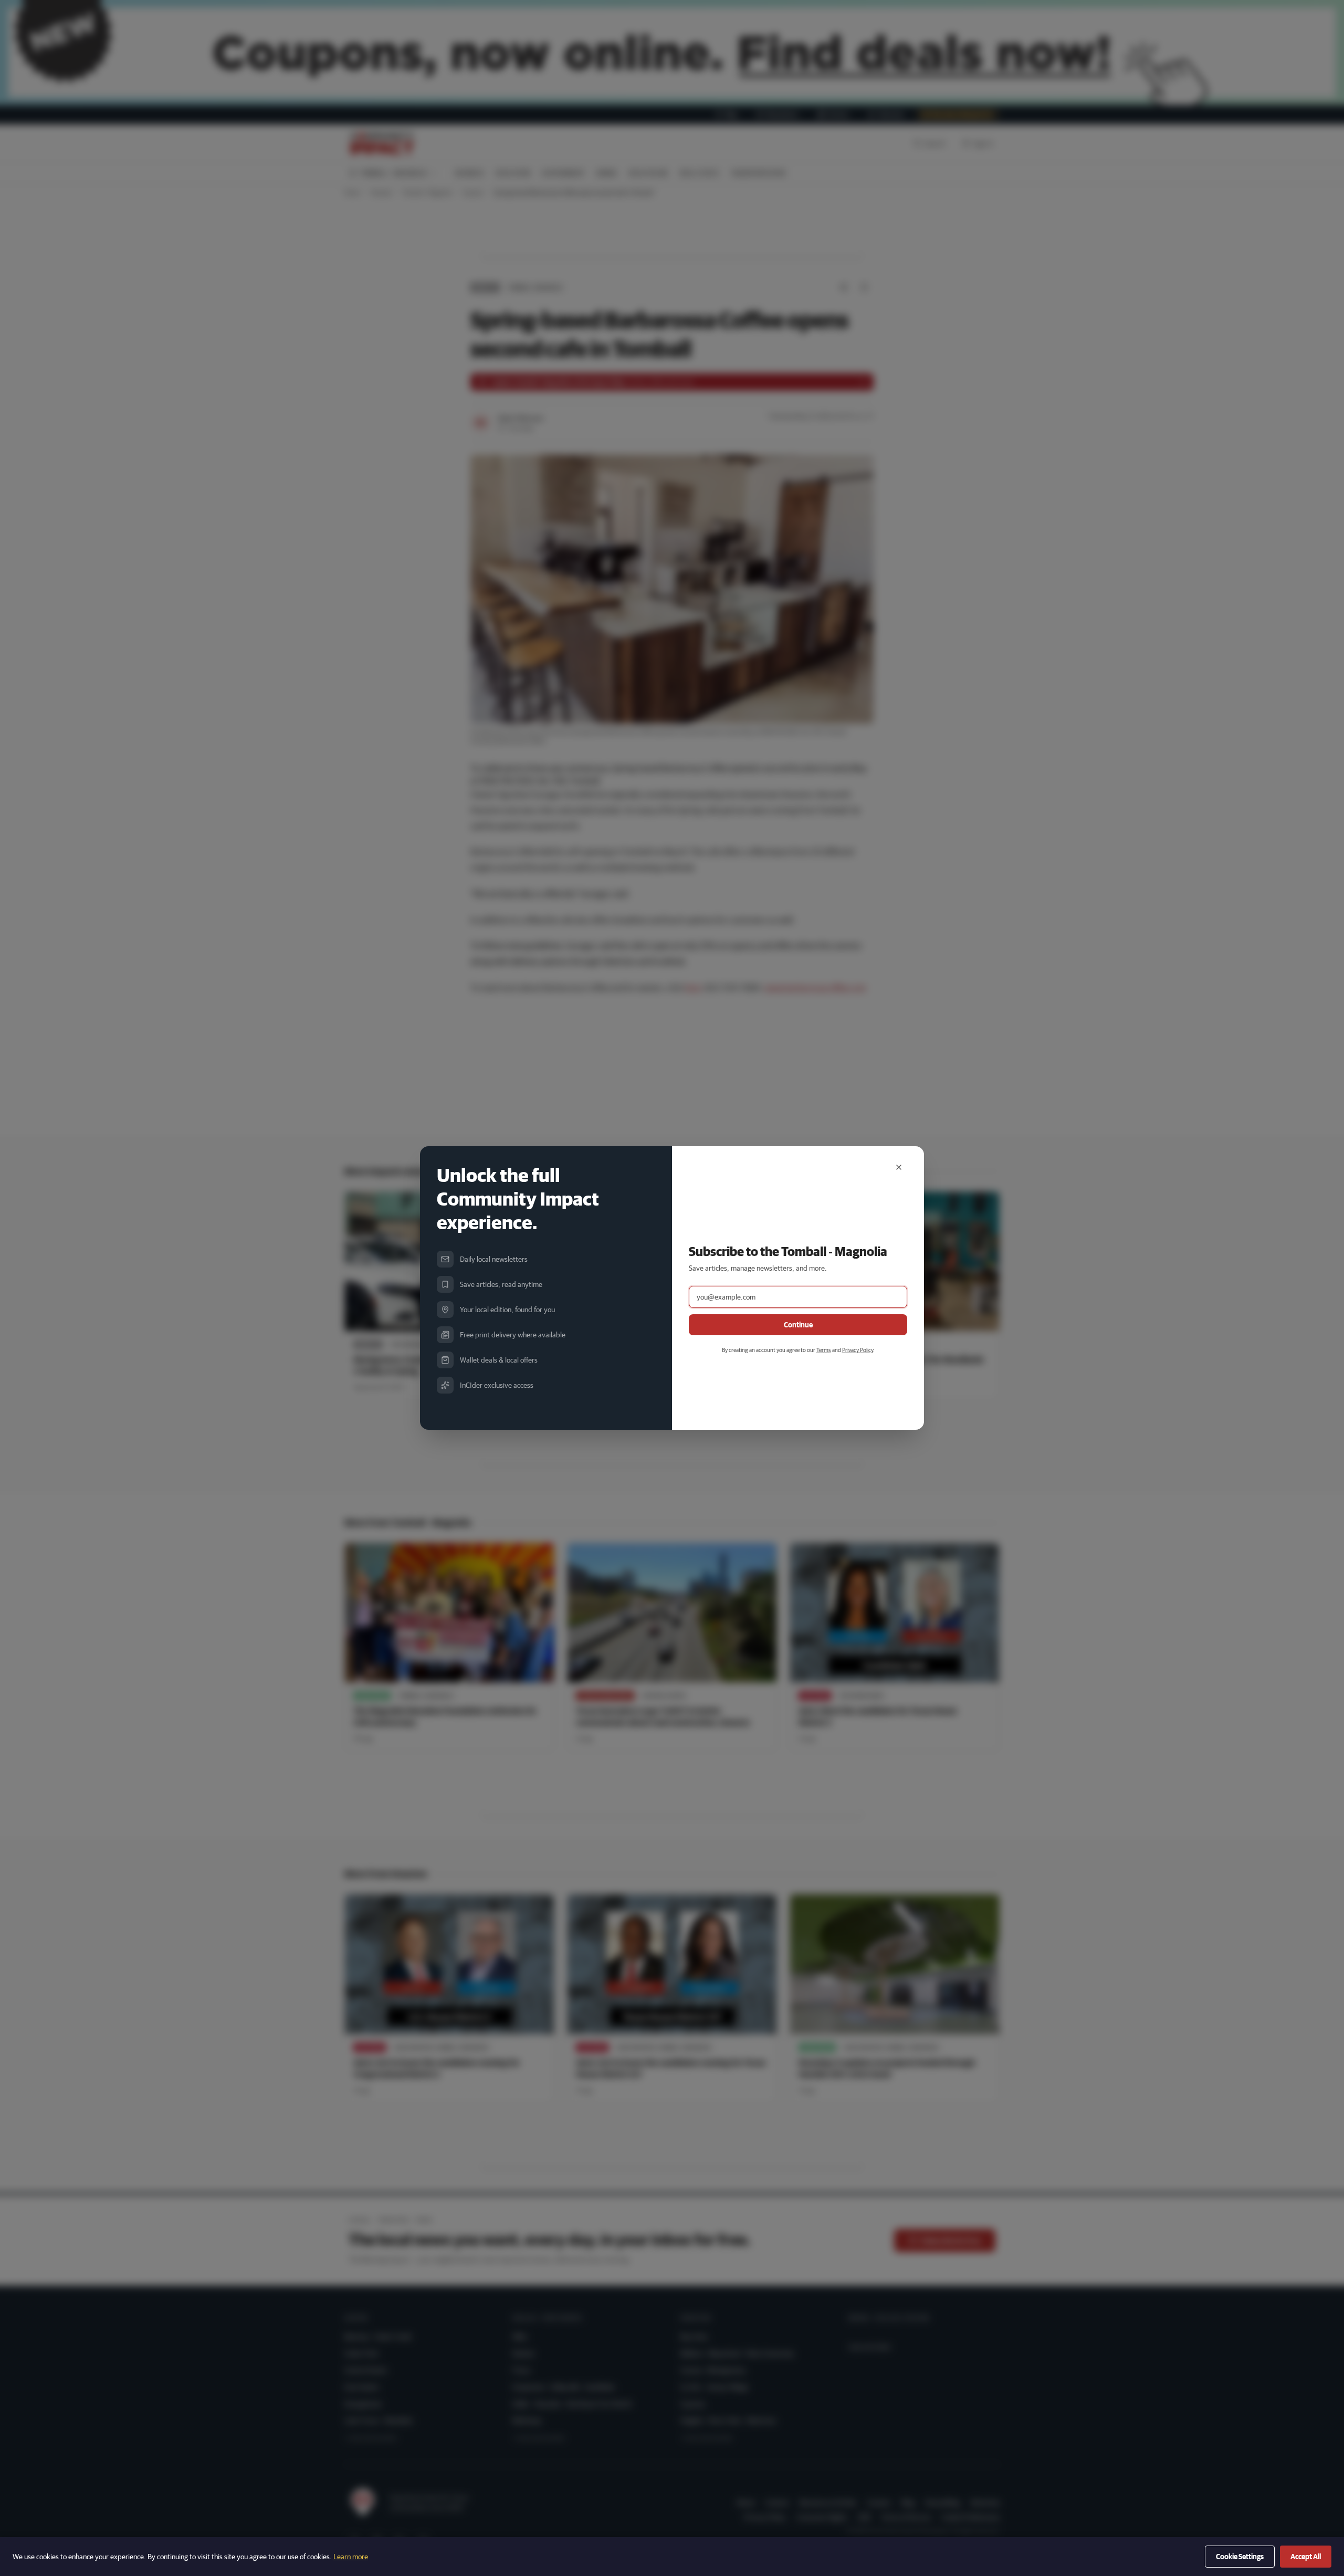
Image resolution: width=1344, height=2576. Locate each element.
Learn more (351, 2557)
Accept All (1306, 2557)
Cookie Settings (1240, 2557)
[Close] (899, 1167)
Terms (824, 1350)
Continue (798, 1325)
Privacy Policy (858, 1350)
